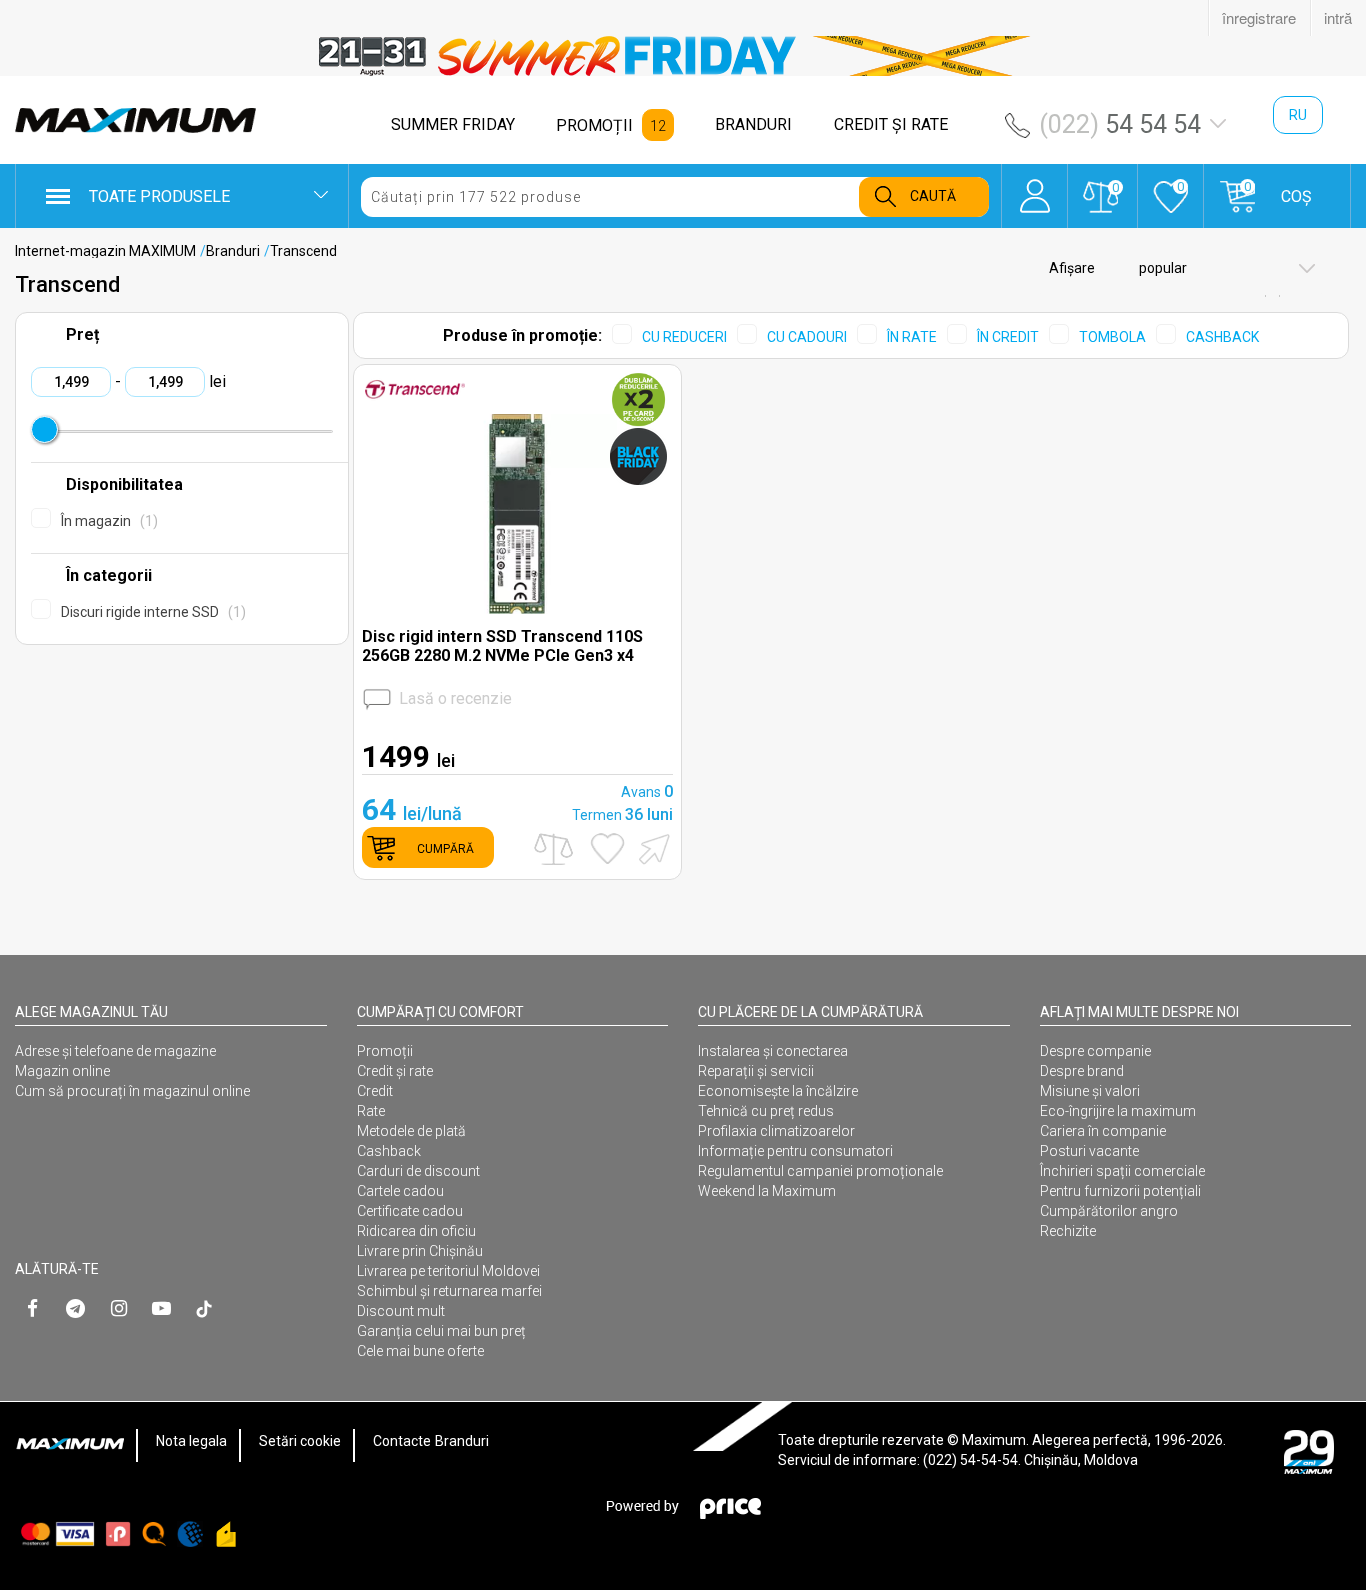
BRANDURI (753, 124)
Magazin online (62, 1071)
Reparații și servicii (756, 1071)
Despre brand (1082, 1071)
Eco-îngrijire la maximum (1118, 1111)
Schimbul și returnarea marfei (449, 1291)
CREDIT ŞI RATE (891, 124)
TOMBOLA (1112, 337)
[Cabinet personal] (1034, 186)
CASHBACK (1222, 337)
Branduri (233, 251)
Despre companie (1095, 1051)
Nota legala (191, 1441)
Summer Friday (453, 124)
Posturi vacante (1089, 1151)
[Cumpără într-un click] (651, 847)
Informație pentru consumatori (795, 1151)
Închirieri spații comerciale (1122, 1171)
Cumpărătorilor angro (1109, 1211)
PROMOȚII (594, 125)
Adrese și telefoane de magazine (115, 1051)
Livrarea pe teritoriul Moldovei (448, 1271)
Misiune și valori (1090, 1091)
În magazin (107, 521)
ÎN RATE (912, 337)
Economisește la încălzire (778, 1091)
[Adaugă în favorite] (607, 849)
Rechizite (1068, 1231)
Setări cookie (300, 1441)
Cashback (389, 1151)
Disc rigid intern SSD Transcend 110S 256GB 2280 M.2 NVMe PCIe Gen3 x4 (502, 646)
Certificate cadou (410, 1211)
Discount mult (401, 1311)
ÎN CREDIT (1008, 337)
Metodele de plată (411, 1131)
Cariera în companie (1103, 1131)
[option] (683, 56)
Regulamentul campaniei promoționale (820, 1171)
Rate (371, 1111)
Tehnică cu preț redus (766, 1111)
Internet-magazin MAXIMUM (105, 251)
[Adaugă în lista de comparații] (553, 848)
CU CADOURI (807, 337)
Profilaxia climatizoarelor (776, 1131)
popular (1161, 268)
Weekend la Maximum (767, 1191)
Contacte (402, 1441)
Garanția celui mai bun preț (441, 1331)
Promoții (385, 1051)
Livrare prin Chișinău (420, 1251)
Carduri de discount (418, 1171)
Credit (375, 1091)
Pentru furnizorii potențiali (1120, 1191)
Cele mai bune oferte (420, 1351)
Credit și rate (395, 1071)
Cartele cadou (400, 1191)
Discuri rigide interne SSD (151, 612)
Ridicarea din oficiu (416, 1231)
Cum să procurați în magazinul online (132, 1091)
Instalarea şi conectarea (773, 1051)
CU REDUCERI (684, 337)
